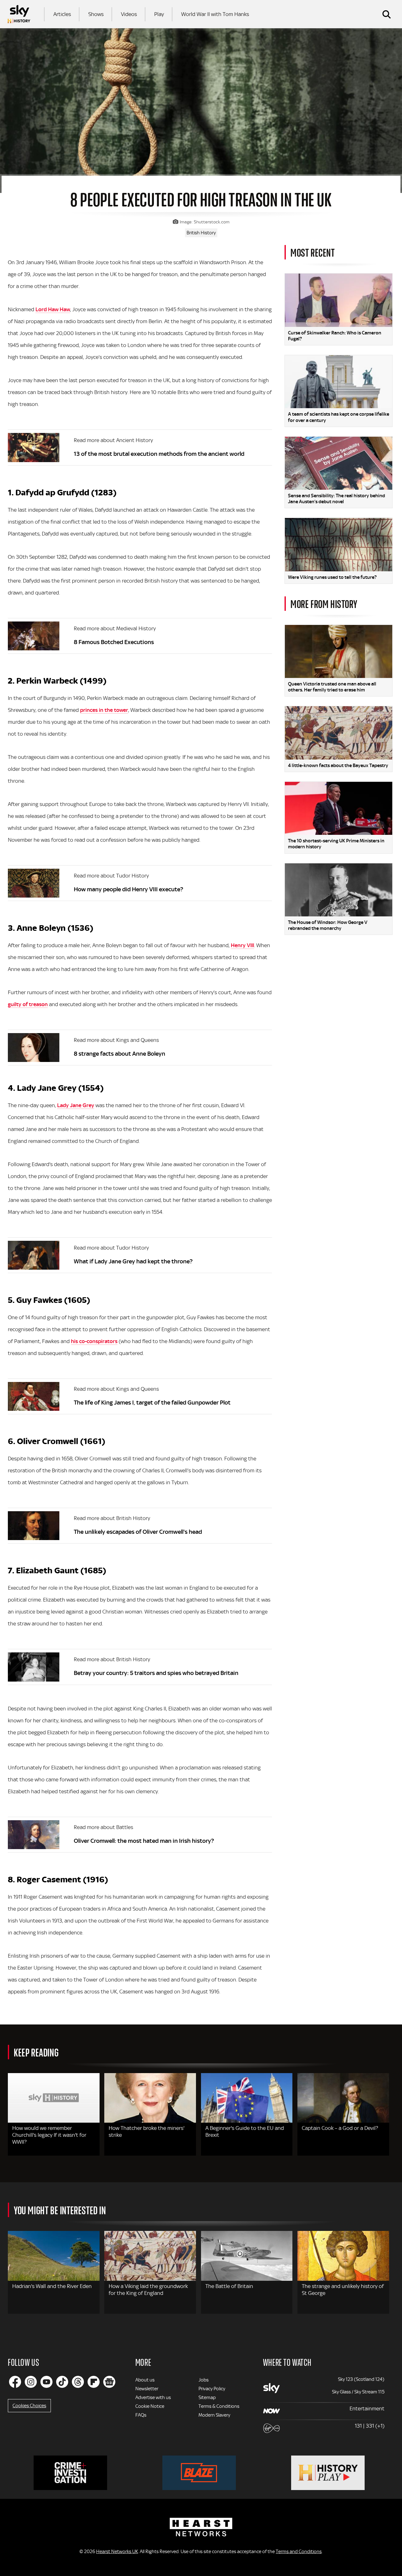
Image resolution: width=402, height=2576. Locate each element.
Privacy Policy (212, 2389)
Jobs (204, 2380)
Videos (129, 14)
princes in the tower (104, 710)
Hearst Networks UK (117, 2552)
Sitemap (207, 2397)
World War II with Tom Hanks (215, 14)
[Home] (19, 14)
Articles (62, 14)
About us (145, 2380)
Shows (96, 14)
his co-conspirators (94, 1341)
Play (159, 14)
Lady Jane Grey (76, 1105)
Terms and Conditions (299, 2552)
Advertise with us (153, 2397)
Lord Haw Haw (53, 309)
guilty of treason (28, 1004)
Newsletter (147, 2389)
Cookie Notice (150, 2406)
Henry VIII (242, 945)
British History (201, 233)
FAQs (141, 2415)
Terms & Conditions (219, 2406)
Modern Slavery (214, 2415)
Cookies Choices (29, 2406)
